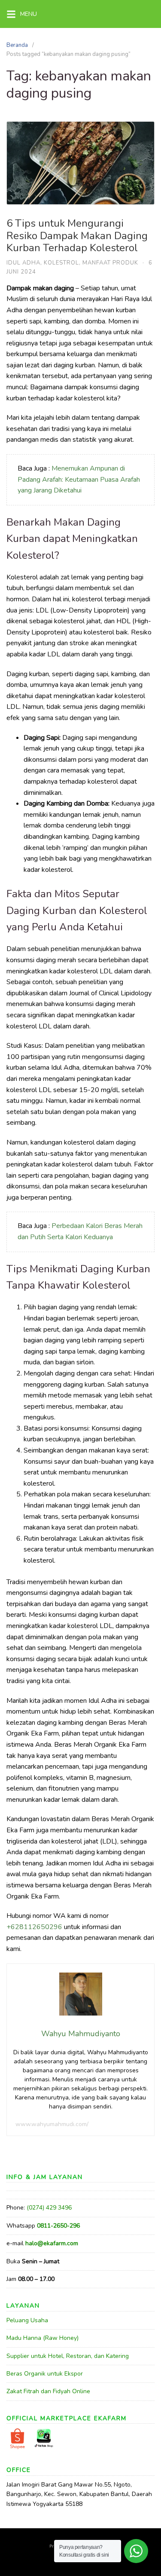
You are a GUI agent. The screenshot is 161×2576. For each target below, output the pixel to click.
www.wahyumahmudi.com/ (52, 2124)
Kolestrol (61, 263)
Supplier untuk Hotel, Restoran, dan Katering (68, 2356)
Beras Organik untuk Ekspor (45, 2374)
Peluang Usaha (27, 2320)
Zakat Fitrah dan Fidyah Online (48, 2391)
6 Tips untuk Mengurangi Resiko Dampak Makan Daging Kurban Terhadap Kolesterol (77, 236)
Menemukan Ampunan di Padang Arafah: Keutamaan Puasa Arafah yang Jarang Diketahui (79, 479)
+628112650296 (34, 1927)
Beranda (17, 45)
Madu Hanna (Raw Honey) (43, 2338)
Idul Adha (23, 263)
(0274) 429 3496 (49, 2208)
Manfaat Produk (110, 263)
